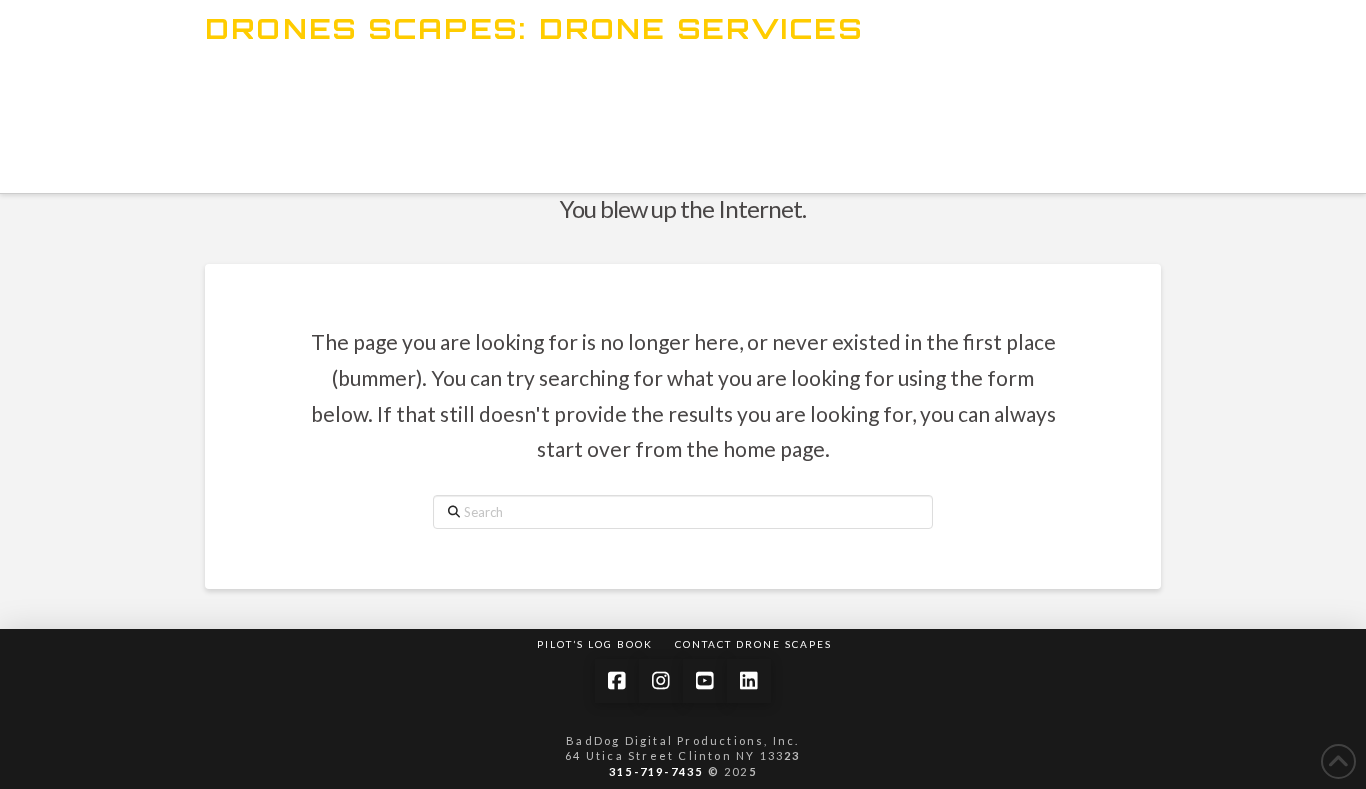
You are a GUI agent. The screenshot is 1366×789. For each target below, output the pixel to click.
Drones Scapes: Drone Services (534, 29)
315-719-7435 (656, 771)
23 (792, 755)
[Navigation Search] (629, 155)
